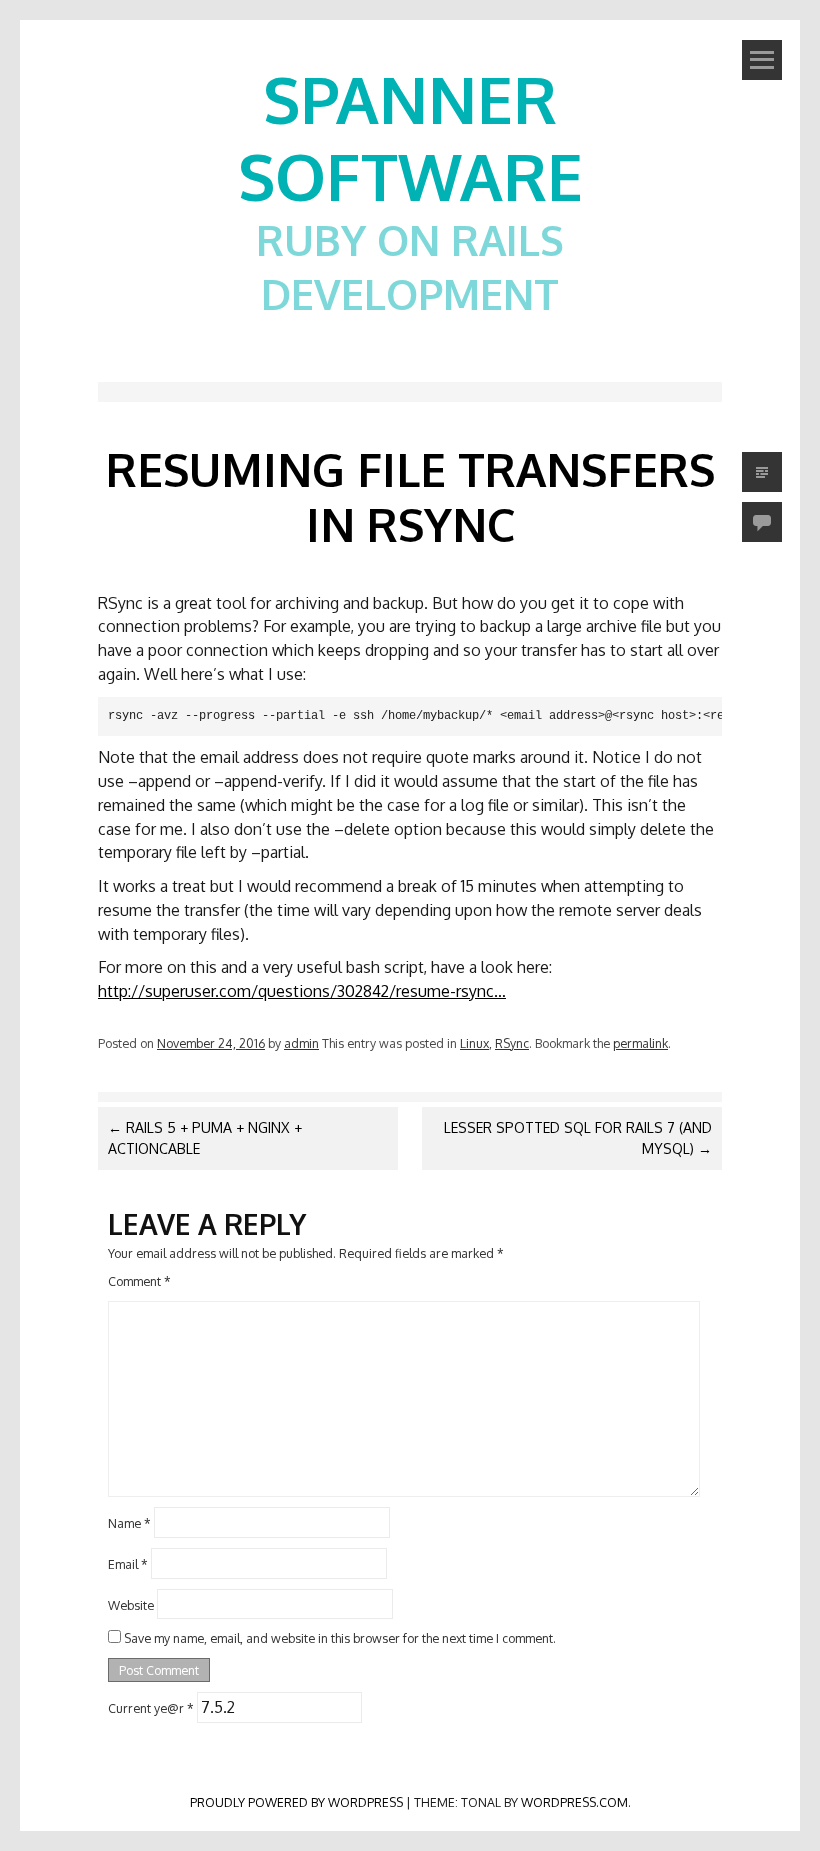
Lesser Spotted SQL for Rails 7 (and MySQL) (578, 1138)
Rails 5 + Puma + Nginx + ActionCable (205, 1138)
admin (301, 1043)
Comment (139, 1281)
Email (128, 1563)
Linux (474, 1043)
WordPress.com (574, 1802)
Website (131, 1604)
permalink (640, 1043)
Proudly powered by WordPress (296, 1802)
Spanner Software (410, 137)
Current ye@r (151, 1708)
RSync (512, 1043)
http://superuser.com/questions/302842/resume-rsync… (302, 991)
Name (129, 1523)
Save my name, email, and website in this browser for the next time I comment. (340, 1638)
